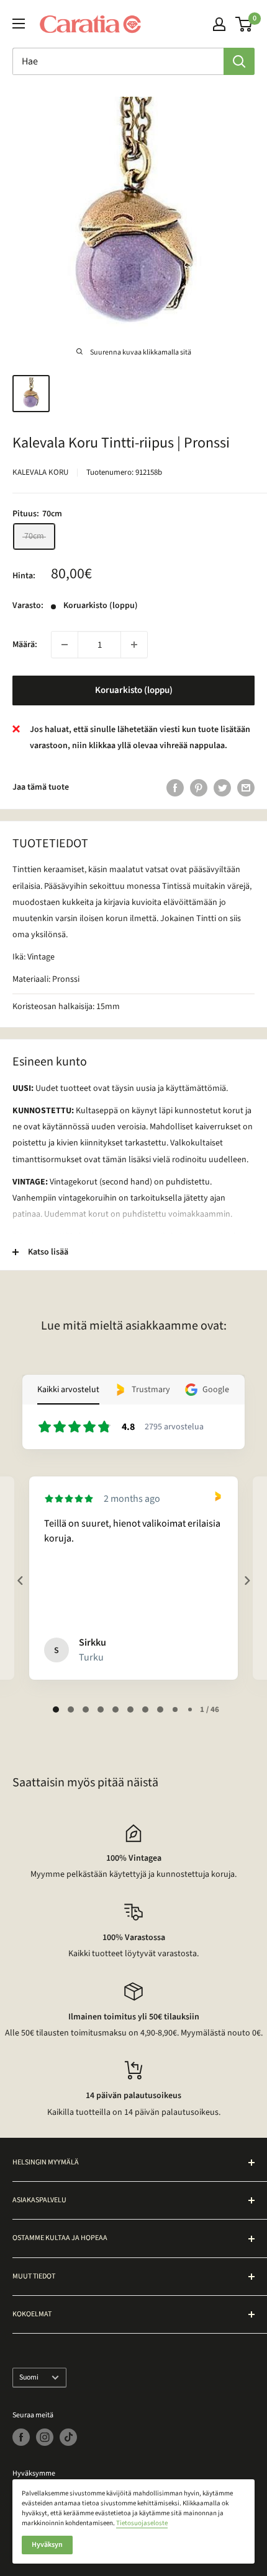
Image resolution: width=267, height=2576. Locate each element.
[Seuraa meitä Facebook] (21, 2437)
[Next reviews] (247, 1581)
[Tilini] (219, 24)
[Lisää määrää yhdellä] (134, 645)
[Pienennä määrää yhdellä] (65, 645)
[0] (244, 24)
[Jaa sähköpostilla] (246, 788)
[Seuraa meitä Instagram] (45, 2437)
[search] (118, 61)
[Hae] (239, 61)
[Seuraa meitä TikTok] (68, 2437)
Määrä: (25, 645)
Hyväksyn (47, 2545)
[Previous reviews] (20, 1581)
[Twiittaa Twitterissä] (222, 788)
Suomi (29, 2377)
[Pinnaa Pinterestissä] (199, 788)
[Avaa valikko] (19, 24)
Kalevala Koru (40, 472)
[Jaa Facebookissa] (175, 788)
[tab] (56, 1709)
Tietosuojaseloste (142, 2523)
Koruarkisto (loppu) (134, 690)
